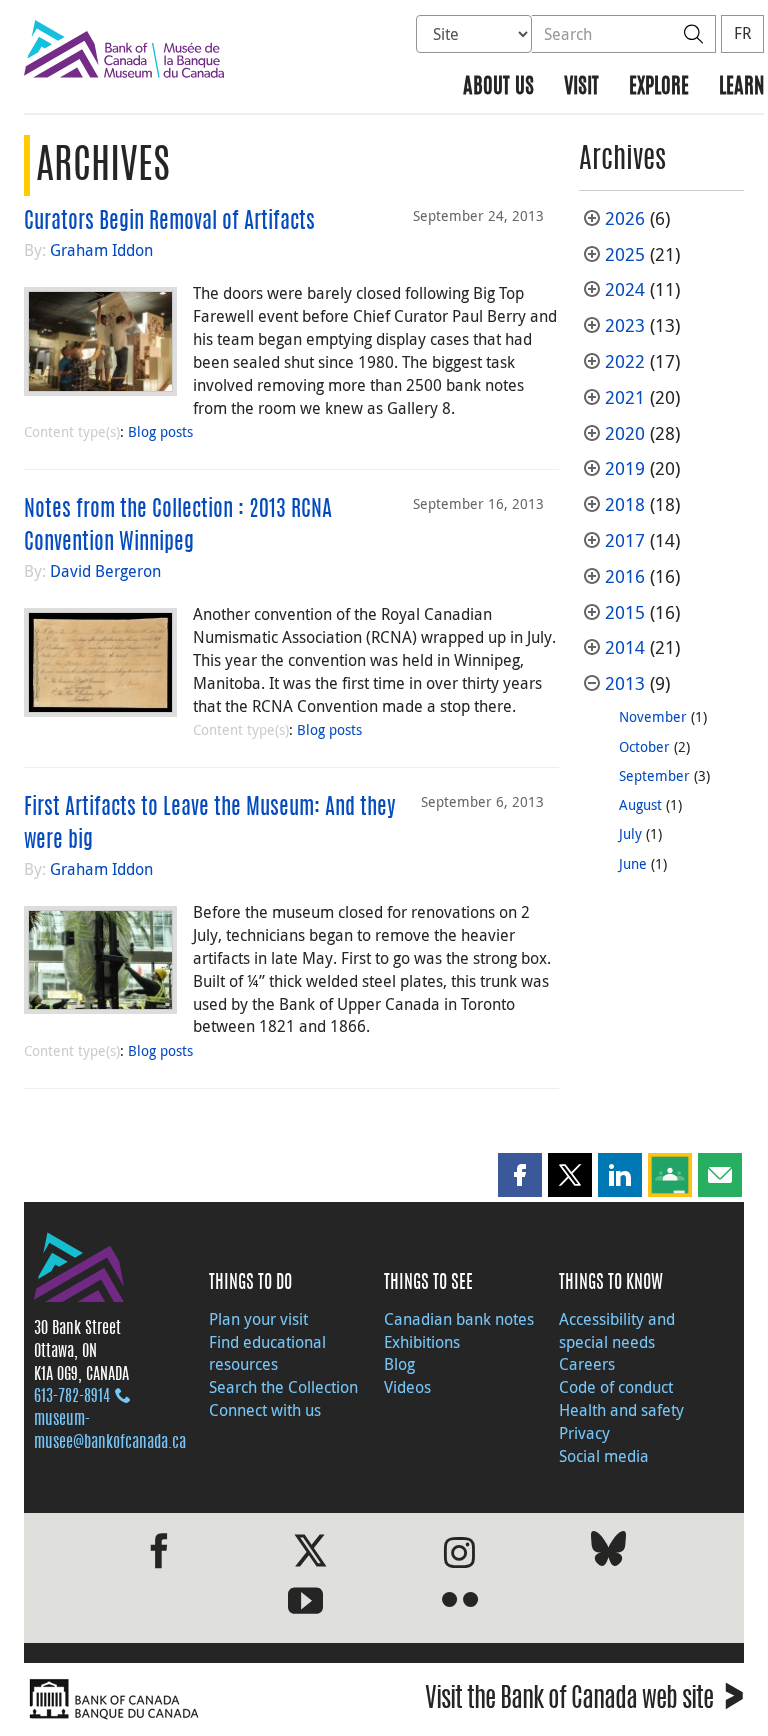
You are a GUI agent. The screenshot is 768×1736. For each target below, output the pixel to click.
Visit (581, 87)
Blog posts (160, 431)
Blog (399, 1364)
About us (498, 87)
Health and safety (621, 1410)
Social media (604, 1456)
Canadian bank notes (459, 1319)
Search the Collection (283, 1387)
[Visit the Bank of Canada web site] (199, 1699)
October (644, 746)
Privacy (584, 1433)
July (630, 833)
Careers (587, 1364)
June (633, 863)
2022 (625, 361)
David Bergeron (105, 571)
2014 (625, 647)
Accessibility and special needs (617, 1330)
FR (742, 33)
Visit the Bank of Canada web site (584, 1701)
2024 (625, 289)
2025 (625, 254)
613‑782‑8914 (72, 1397)
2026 (625, 218)
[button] (520, 1175)
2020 (625, 433)
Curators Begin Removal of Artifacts (169, 222)
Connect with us (265, 1410)
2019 (625, 468)
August (640, 804)
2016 (625, 576)
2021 (625, 397)
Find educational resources (267, 1353)
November (653, 716)
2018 (625, 504)
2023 (625, 325)
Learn (741, 87)
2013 (625, 683)
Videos (407, 1387)
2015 (625, 612)
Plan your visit (258, 1319)
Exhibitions (422, 1342)
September (654, 775)
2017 (625, 540)
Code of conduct (616, 1387)
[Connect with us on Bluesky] (608, 1552)
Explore (659, 87)
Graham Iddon (101, 250)
